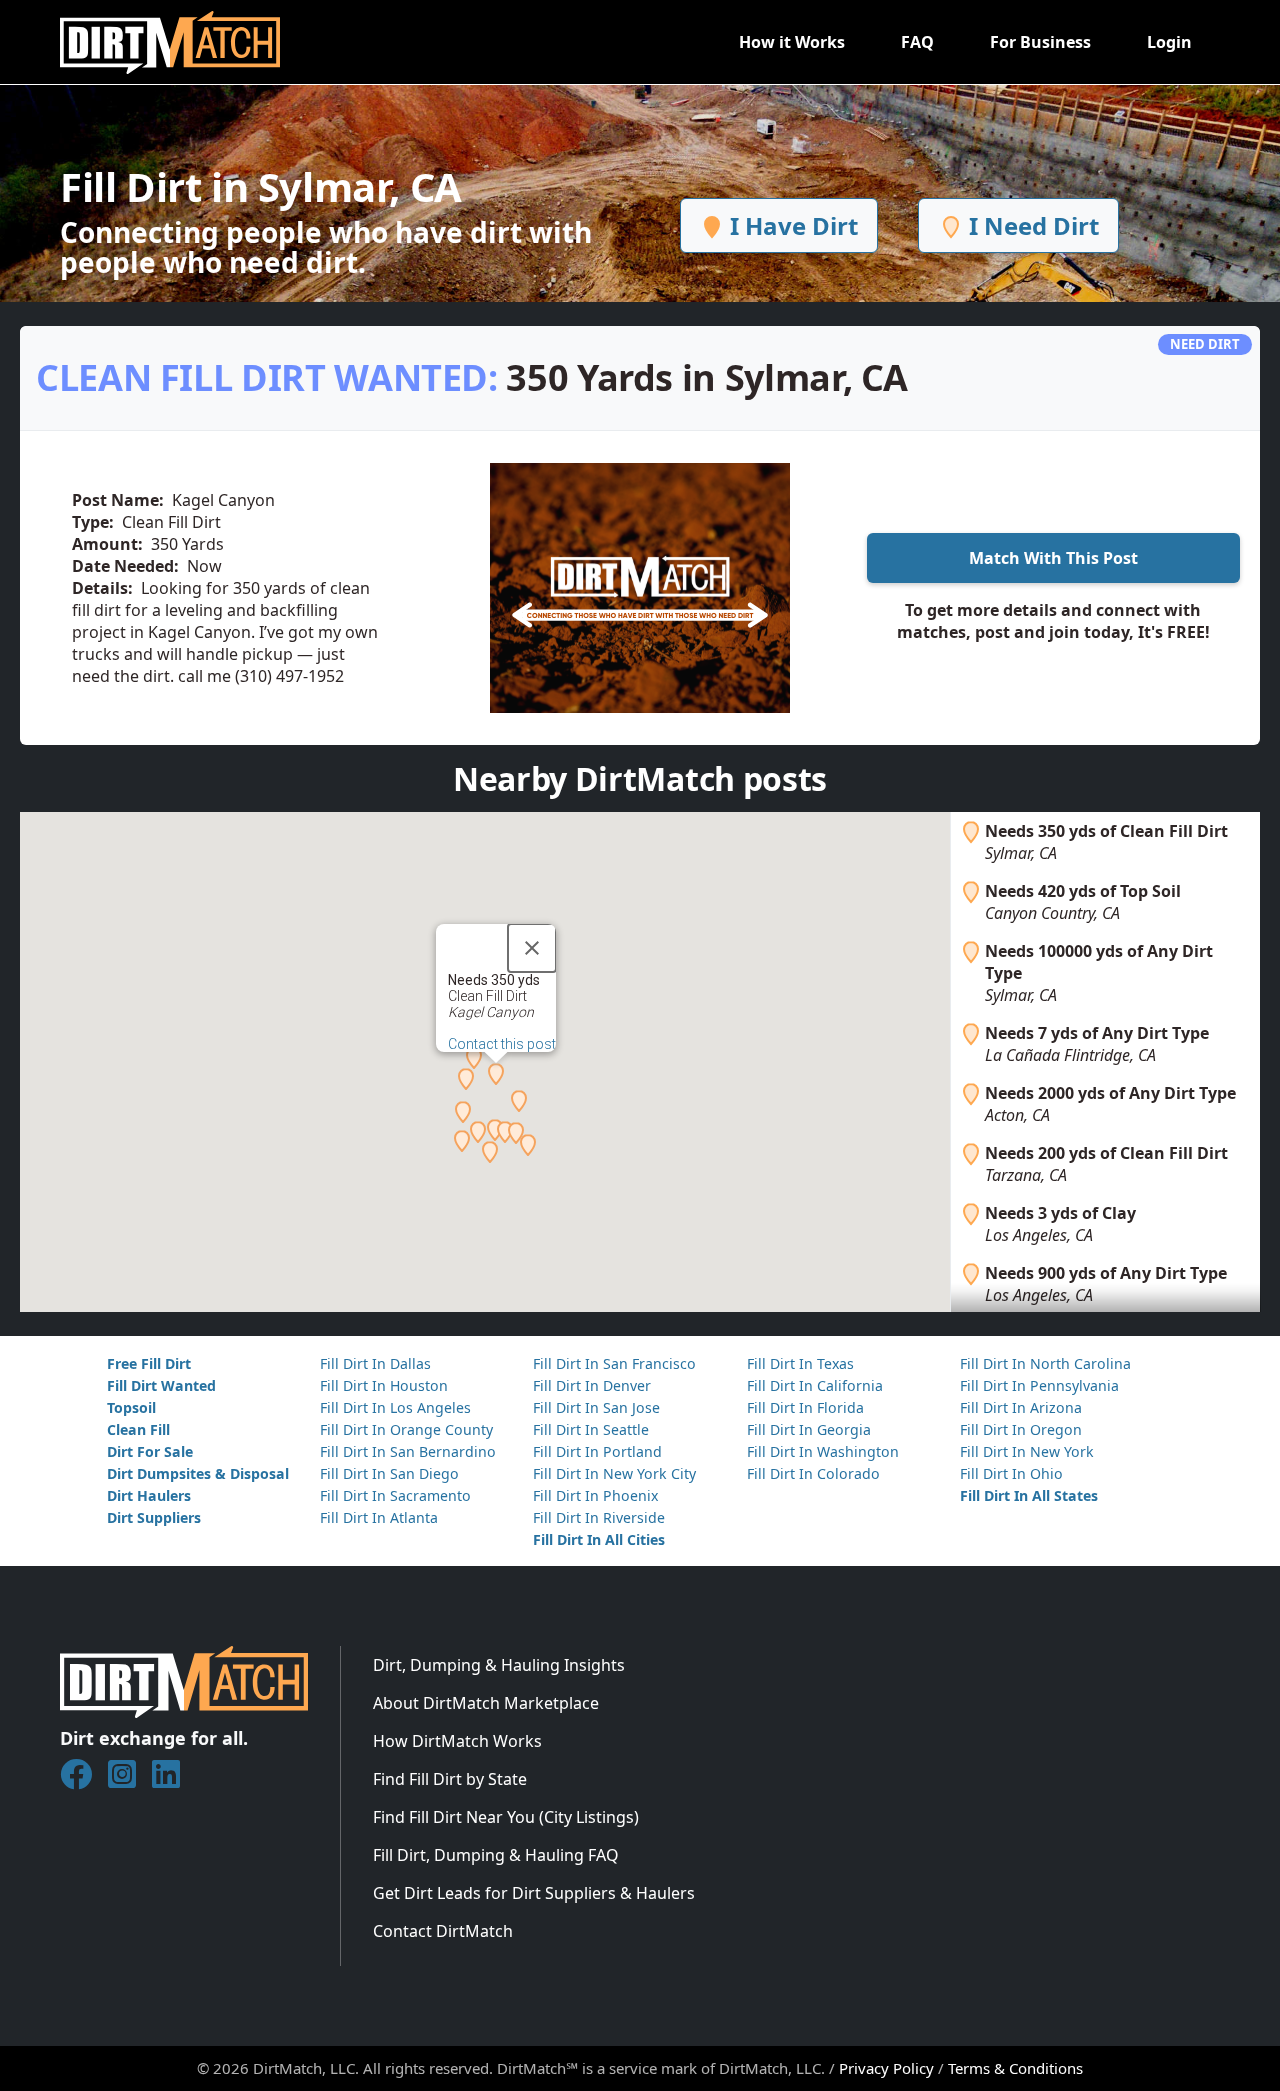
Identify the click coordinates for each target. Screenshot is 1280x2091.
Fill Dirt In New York (1027, 1451)
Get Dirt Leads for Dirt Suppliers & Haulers (534, 1893)
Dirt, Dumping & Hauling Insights (499, 1665)
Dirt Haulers (149, 1495)
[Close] (532, 948)
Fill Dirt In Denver (592, 1385)
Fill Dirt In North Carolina (1045, 1363)
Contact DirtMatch (443, 1931)
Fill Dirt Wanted (161, 1385)
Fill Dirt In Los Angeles (395, 1407)
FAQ (917, 42)
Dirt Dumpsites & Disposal (198, 1473)
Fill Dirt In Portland (597, 1451)
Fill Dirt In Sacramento (395, 1495)
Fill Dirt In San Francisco (614, 1363)
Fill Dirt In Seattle (591, 1429)
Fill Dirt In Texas (800, 1363)
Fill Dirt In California (815, 1385)
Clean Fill (138, 1429)
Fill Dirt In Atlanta (379, 1517)
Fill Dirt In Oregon (1021, 1429)
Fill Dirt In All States (1029, 1495)
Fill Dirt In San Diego (389, 1473)
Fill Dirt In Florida (805, 1407)
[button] (496, 1074)
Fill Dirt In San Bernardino (408, 1451)
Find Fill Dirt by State (450, 1779)
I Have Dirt (791, 225)
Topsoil (131, 1407)
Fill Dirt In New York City (614, 1473)
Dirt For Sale (150, 1451)
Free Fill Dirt (149, 1363)
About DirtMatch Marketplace (486, 1703)
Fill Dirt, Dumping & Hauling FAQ (496, 1855)
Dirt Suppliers (154, 1517)
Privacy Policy (886, 2068)
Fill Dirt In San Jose (596, 1407)
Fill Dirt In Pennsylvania (1039, 1385)
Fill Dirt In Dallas (375, 1363)
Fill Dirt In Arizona (1021, 1407)
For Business (1040, 42)
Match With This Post (1053, 558)
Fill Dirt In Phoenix (595, 1495)
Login (1169, 42)
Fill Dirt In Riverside (599, 1517)
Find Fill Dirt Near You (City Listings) (506, 1817)
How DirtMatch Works (457, 1741)
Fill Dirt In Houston (384, 1385)
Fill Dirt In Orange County (406, 1429)
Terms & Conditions (1015, 2068)
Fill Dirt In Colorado (813, 1473)
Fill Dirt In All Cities (599, 1539)
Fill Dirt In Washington (823, 1451)
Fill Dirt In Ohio (1011, 1473)
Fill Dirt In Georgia (809, 1429)
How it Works (792, 42)
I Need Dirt (1031, 225)
